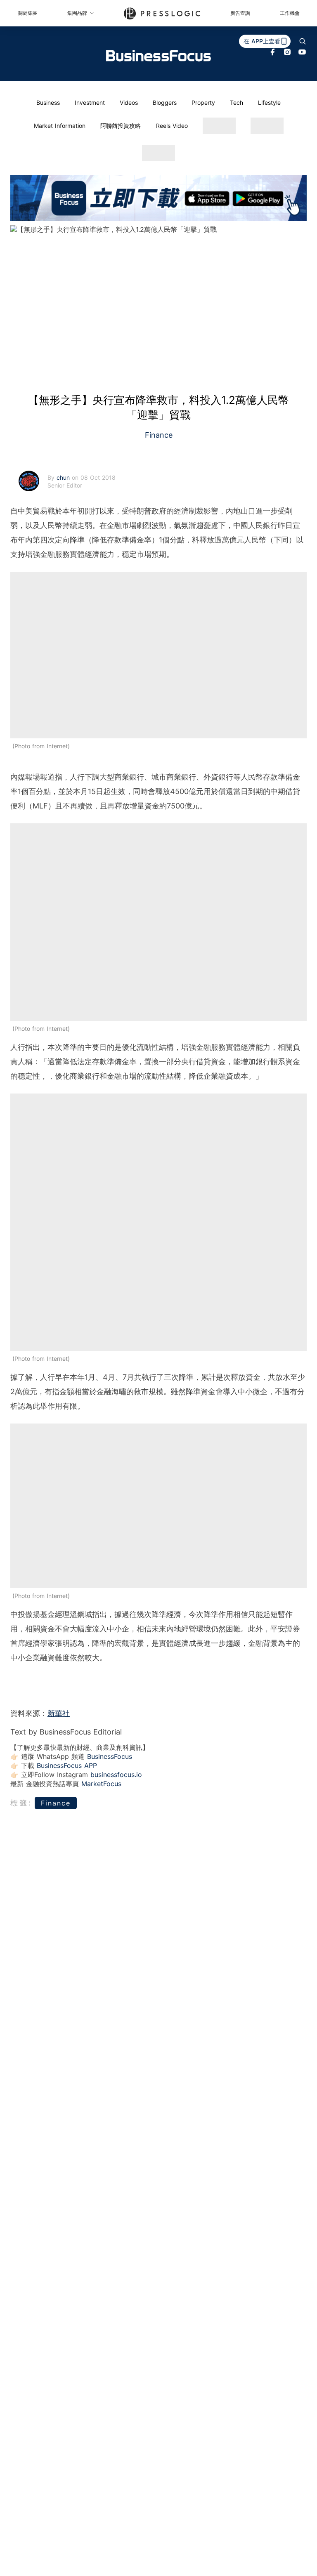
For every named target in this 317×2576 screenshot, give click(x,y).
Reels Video (172, 126)
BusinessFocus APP (67, 1765)
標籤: (21, 1803)
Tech (237, 103)
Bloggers (165, 103)
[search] (303, 41)
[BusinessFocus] (158, 56)
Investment (90, 103)
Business (48, 103)
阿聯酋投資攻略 (121, 126)
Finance (159, 435)
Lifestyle (269, 103)
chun (64, 477)
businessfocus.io (116, 1775)
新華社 (59, 1713)
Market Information (60, 126)
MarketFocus (101, 1784)
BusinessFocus (110, 1756)
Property (203, 103)
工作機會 (290, 13)
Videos (129, 103)
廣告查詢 (240, 13)
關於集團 (28, 13)
